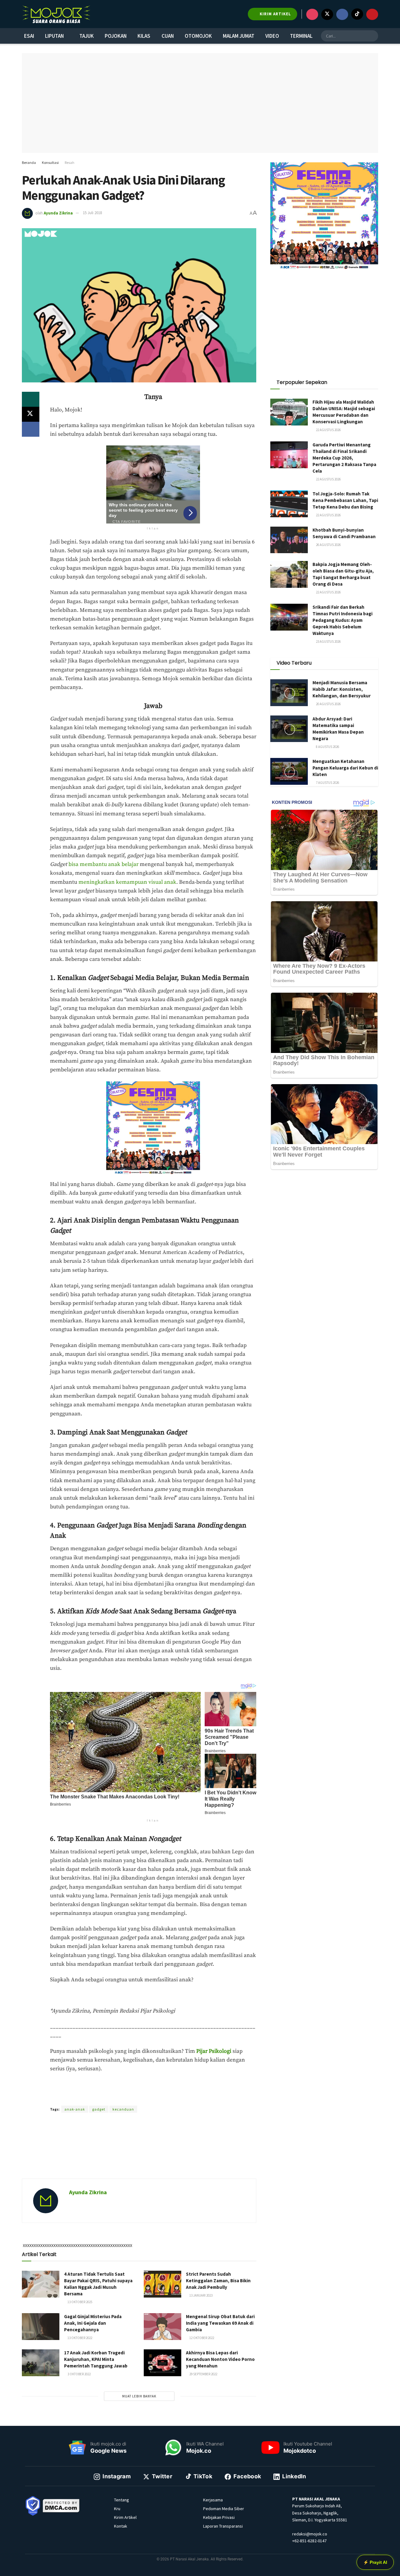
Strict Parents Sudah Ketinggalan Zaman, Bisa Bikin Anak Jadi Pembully (218, 2281)
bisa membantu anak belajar (103, 864)
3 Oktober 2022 (79, 2374)
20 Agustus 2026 (328, 704)
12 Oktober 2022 (201, 2338)
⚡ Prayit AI (375, 2562)
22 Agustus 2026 (328, 430)
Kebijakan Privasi (219, 2517)
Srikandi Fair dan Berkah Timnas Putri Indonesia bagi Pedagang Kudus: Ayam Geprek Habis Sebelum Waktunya (342, 620)
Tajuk (87, 36)
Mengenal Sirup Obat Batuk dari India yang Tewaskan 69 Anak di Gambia (220, 2323)
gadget (99, 2109)
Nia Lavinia (133, 2098)
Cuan (168, 36)
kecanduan (123, 2109)
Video (272, 36)
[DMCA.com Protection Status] (61, 2505)
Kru (117, 2509)
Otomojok (198, 36)
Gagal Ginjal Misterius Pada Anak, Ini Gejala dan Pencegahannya (93, 2323)
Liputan (54, 36)
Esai (29, 36)
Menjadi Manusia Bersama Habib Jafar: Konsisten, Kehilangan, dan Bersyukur (342, 689)
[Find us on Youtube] (372, 14)
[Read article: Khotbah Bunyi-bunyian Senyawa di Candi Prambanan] (289, 540)
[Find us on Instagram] (312, 14)
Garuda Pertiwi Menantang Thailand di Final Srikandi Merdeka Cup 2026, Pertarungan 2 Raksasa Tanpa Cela (344, 458)
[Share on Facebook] (31, 429)
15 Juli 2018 (92, 213)
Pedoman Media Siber (224, 2509)
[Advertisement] (139, 2153)
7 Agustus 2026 (327, 783)
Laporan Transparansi (223, 2526)
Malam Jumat (239, 36)
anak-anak (75, 2109)
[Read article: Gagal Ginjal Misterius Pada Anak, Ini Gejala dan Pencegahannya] (41, 2327)
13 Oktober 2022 (80, 2338)
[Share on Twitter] (31, 414)
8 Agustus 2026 (327, 747)
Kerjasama (213, 2500)
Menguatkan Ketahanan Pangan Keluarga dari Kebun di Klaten (345, 768)
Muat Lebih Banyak (139, 2396)
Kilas (144, 36)
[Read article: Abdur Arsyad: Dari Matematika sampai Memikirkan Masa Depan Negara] (289, 729)
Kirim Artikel (125, 2517)
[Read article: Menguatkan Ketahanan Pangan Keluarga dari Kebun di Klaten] (289, 771)
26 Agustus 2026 (328, 545)
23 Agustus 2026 (328, 642)
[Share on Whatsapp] (31, 399)
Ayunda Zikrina (58, 213)
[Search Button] (372, 36)
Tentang (122, 2500)
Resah (70, 162)
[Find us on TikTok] (357, 14)
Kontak (121, 2526)
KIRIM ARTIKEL (275, 14)
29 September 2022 (203, 2374)
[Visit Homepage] (56, 14)
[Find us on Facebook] (342, 14)
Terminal (301, 36)
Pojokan (116, 36)
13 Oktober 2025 (80, 2302)
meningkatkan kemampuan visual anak (127, 882)
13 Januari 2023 (201, 2295)
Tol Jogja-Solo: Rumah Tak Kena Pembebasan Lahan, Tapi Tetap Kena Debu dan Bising (345, 500)
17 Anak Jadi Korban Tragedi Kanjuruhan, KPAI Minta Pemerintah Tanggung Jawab (96, 2359)
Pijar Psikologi (214, 2051)
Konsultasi (50, 162)
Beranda (29, 162)
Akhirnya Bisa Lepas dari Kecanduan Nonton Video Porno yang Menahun (220, 2359)
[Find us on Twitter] (327, 14)
